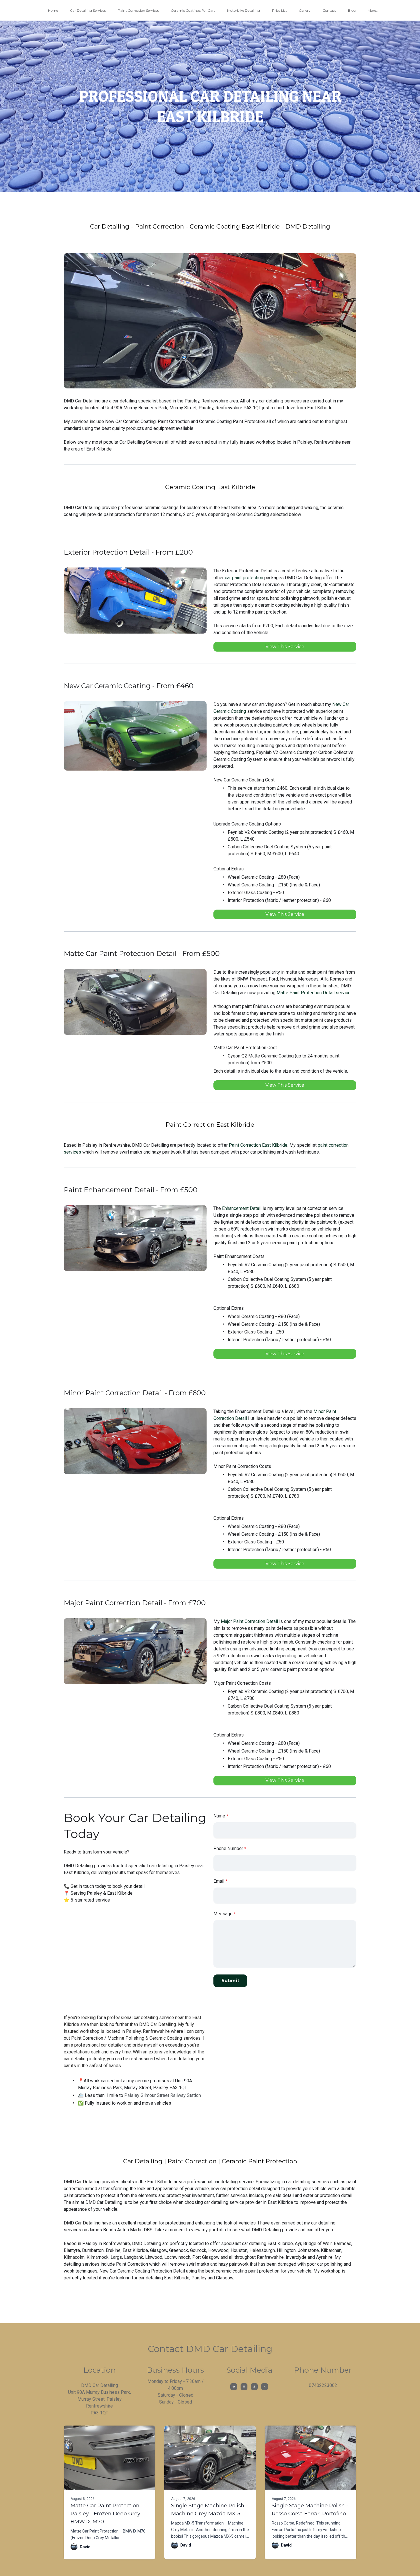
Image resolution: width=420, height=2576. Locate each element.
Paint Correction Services (138, 10)
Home (53, 10)
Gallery (305, 10)
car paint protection (244, 578)
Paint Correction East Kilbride (258, 1145)
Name (219, 1816)
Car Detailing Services (88, 10)
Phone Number (228, 1848)
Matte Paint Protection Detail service (314, 993)
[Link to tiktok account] (254, 2387)
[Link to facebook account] (234, 2387)
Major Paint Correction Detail (249, 1621)
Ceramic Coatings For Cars (193, 10)
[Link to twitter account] (265, 2387)
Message (223, 1914)
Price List (279, 10)
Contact (329, 10)
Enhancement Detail (242, 1208)
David (85, 2547)
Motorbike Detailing (244, 10)
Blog (352, 10)
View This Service (285, 647)
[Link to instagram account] (244, 2387)
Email (219, 1881)
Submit (230, 1981)
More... (373, 10)
